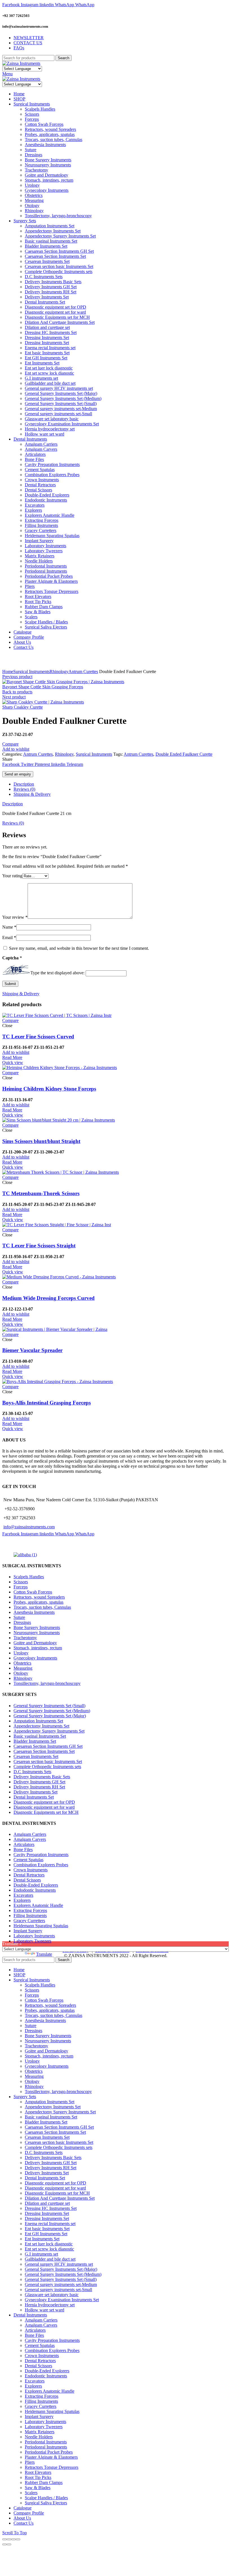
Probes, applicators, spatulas (38, 1602)
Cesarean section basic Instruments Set (48, 1761)
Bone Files (23, 1849)
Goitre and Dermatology (35, 1643)
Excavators (23, 1895)
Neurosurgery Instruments (37, 1633)
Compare (10, 744)
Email (9, 938)
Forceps (21, 1587)
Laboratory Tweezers (32, 1941)
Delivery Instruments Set (35, 1792)
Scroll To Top (15, 2533)
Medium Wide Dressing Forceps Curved (48, 1298)
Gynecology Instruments (35, 1658)
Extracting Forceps (30, 1910)
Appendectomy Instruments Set (41, 1726)
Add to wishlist (16, 749)
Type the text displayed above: (57, 973)
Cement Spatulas (28, 1860)
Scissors (21, 1582)
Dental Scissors (27, 1880)
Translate (44, 1954)
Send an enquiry (18, 774)
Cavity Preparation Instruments (41, 1855)
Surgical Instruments (31, 672)
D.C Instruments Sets (32, 1772)
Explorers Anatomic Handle (38, 1905)
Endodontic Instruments (35, 1890)
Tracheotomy (25, 1638)
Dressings (22, 1622)
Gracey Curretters (29, 1921)
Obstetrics (22, 1663)
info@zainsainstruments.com (29, 1527)
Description (24, 784)
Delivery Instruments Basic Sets (42, 1777)
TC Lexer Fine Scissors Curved (38, 1037)
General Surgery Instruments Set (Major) (50, 1716)
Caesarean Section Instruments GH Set (48, 1746)
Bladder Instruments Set (35, 1741)
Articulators (24, 1844)
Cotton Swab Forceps (33, 1592)
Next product (14, 697)
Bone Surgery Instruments (37, 1627)
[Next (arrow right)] (9, 2544)
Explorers (22, 1900)
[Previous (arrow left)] (5, 2544)
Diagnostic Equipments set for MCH (46, 1812)
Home (8, 672)
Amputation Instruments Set (38, 1721)
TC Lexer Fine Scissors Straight (39, 1246)
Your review (15, 917)
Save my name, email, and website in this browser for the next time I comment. (79, 948)
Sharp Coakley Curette (23, 707)
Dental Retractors (29, 1875)
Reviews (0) (24, 789)
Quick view (13, 1062)
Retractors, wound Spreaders (39, 1597)
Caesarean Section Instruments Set (44, 1751)
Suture (19, 1617)
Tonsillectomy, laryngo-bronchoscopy (47, 1683)
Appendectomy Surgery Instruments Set (49, 1731)
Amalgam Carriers (30, 1834)
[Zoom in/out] (18, 2539)
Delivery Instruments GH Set (39, 1782)
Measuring (23, 1668)
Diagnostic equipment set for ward (44, 1807)
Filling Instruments (30, 1915)
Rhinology (59, 672)
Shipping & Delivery (32, 794)
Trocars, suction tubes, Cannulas (42, 1607)
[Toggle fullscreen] (14, 2539)
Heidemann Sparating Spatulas (41, 1926)
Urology (21, 1653)
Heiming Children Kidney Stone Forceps (49, 1089)
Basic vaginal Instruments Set (40, 1736)
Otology (21, 1673)
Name (9, 927)
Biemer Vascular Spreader (32, 1350)
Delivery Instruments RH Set (39, 1787)
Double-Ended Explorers (36, 1885)
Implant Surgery (28, 1931)
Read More (12, 1057)
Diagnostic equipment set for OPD (44, 1802)
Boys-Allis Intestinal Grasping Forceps (46, 1403)
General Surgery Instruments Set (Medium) (52, 1711)
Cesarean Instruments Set (36, 1756)
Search (64, 58)
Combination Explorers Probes (41, 1865)
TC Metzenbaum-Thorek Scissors (41, 1193)
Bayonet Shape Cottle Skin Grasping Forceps (43, 687)
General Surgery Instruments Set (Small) (49, 1706)
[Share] (9, 2539)
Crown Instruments (31, 1870)
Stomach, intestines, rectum (38, 1648)
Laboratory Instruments (34, 1936)
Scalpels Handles (29, 1577)
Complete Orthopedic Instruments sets (47, 1767)
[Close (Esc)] (5, 2539)
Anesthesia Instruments (34, 1612)
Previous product (17, 677)
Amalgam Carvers (30, 1839)
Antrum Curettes (83, 672)
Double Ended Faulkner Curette (184, 754)
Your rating (12, 876)
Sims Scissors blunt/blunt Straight (41, 1141)
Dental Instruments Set (34, 1797)
